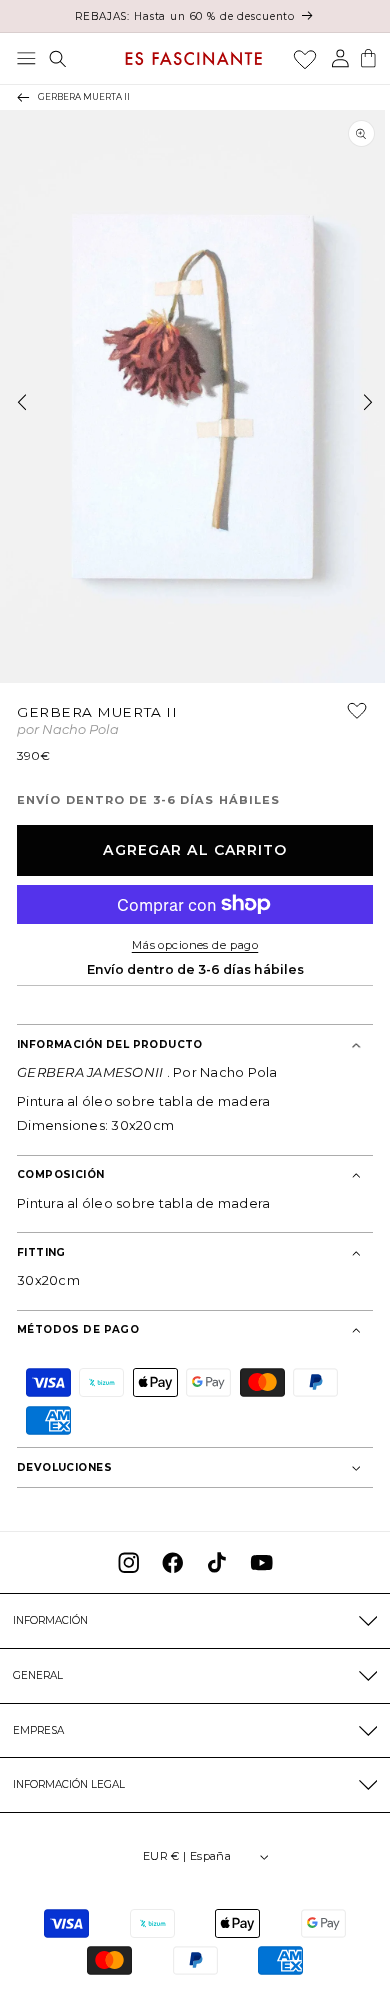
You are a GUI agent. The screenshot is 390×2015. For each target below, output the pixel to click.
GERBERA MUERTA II (84, 97)
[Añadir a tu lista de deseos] (348, 718)
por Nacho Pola (68, 730)
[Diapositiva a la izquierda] (22, 403)
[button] (26, 58)
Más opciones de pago (195, 945)
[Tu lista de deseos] (305, 59)
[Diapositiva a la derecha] (368, 403)
